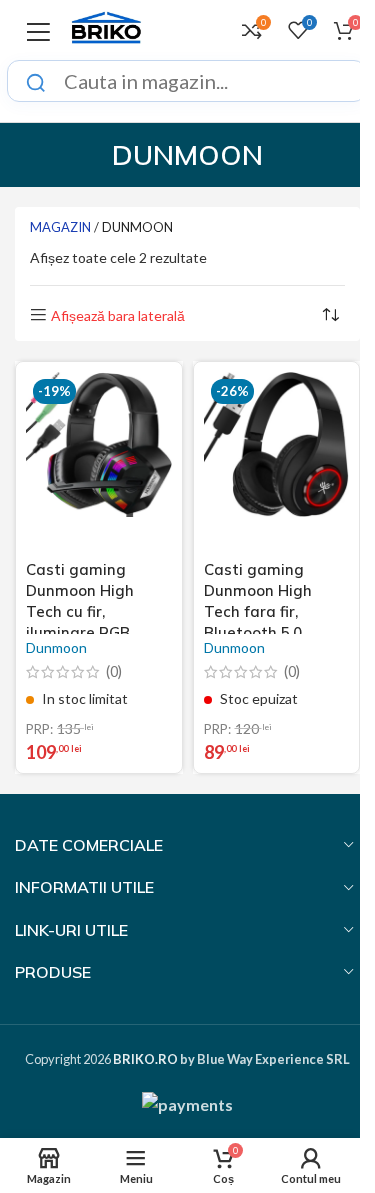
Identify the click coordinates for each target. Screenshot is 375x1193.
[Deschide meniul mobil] (38, 30)
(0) (114, 672)
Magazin (60, 227)
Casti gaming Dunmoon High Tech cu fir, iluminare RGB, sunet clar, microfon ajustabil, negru (94, 632)
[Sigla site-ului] (106, 27)
